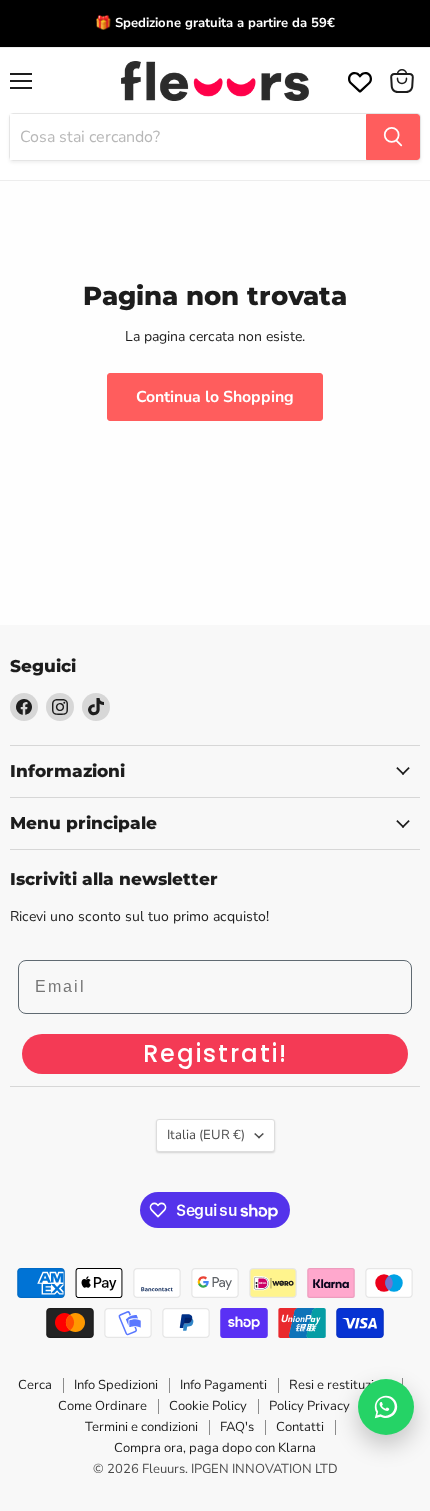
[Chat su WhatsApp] (386, 1407)
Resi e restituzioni (340, 1385)
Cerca (35, 1385)
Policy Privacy (309, 1406)
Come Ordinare (102, 1406)
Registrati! (215, 1053)
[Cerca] (393, 137)
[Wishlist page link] (358, 80)
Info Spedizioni (116, 1385)
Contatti (300, 1427)
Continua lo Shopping (215, 397)
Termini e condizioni (141, 1427)
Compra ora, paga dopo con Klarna (215, 1448)
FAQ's (237, 1427)
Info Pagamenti (223, 1385)
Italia (206, 1135)
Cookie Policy (208, 1406)
